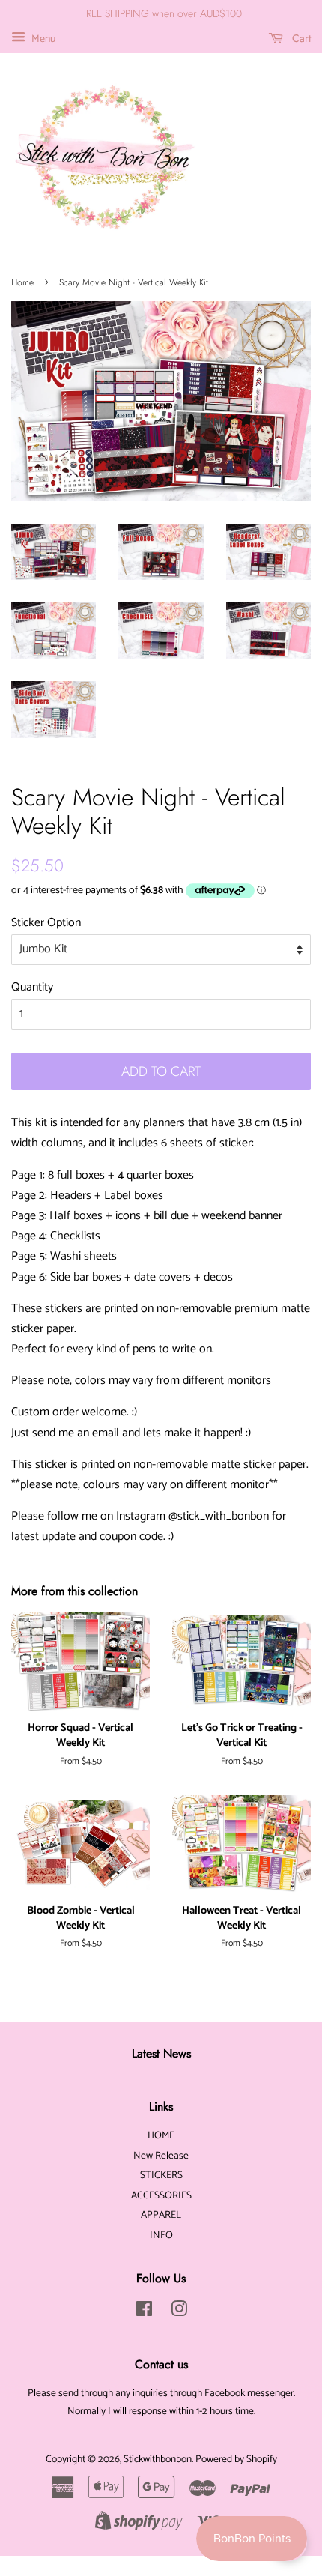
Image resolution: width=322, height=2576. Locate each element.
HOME (161, 2135)
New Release (161, 2156)
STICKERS (161, 2175)
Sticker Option (46, 923)
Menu (42, 39)
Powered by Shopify (236, 2459)
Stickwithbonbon (158, 2459)
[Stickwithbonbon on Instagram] (179, 2312)
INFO (161, 2235)
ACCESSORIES (161, 2195)
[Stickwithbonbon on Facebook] (144, 2312)
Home (22, 282)
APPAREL (161, 2215)
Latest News (161, 2053)
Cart (300, 38)
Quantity (32, 987)
